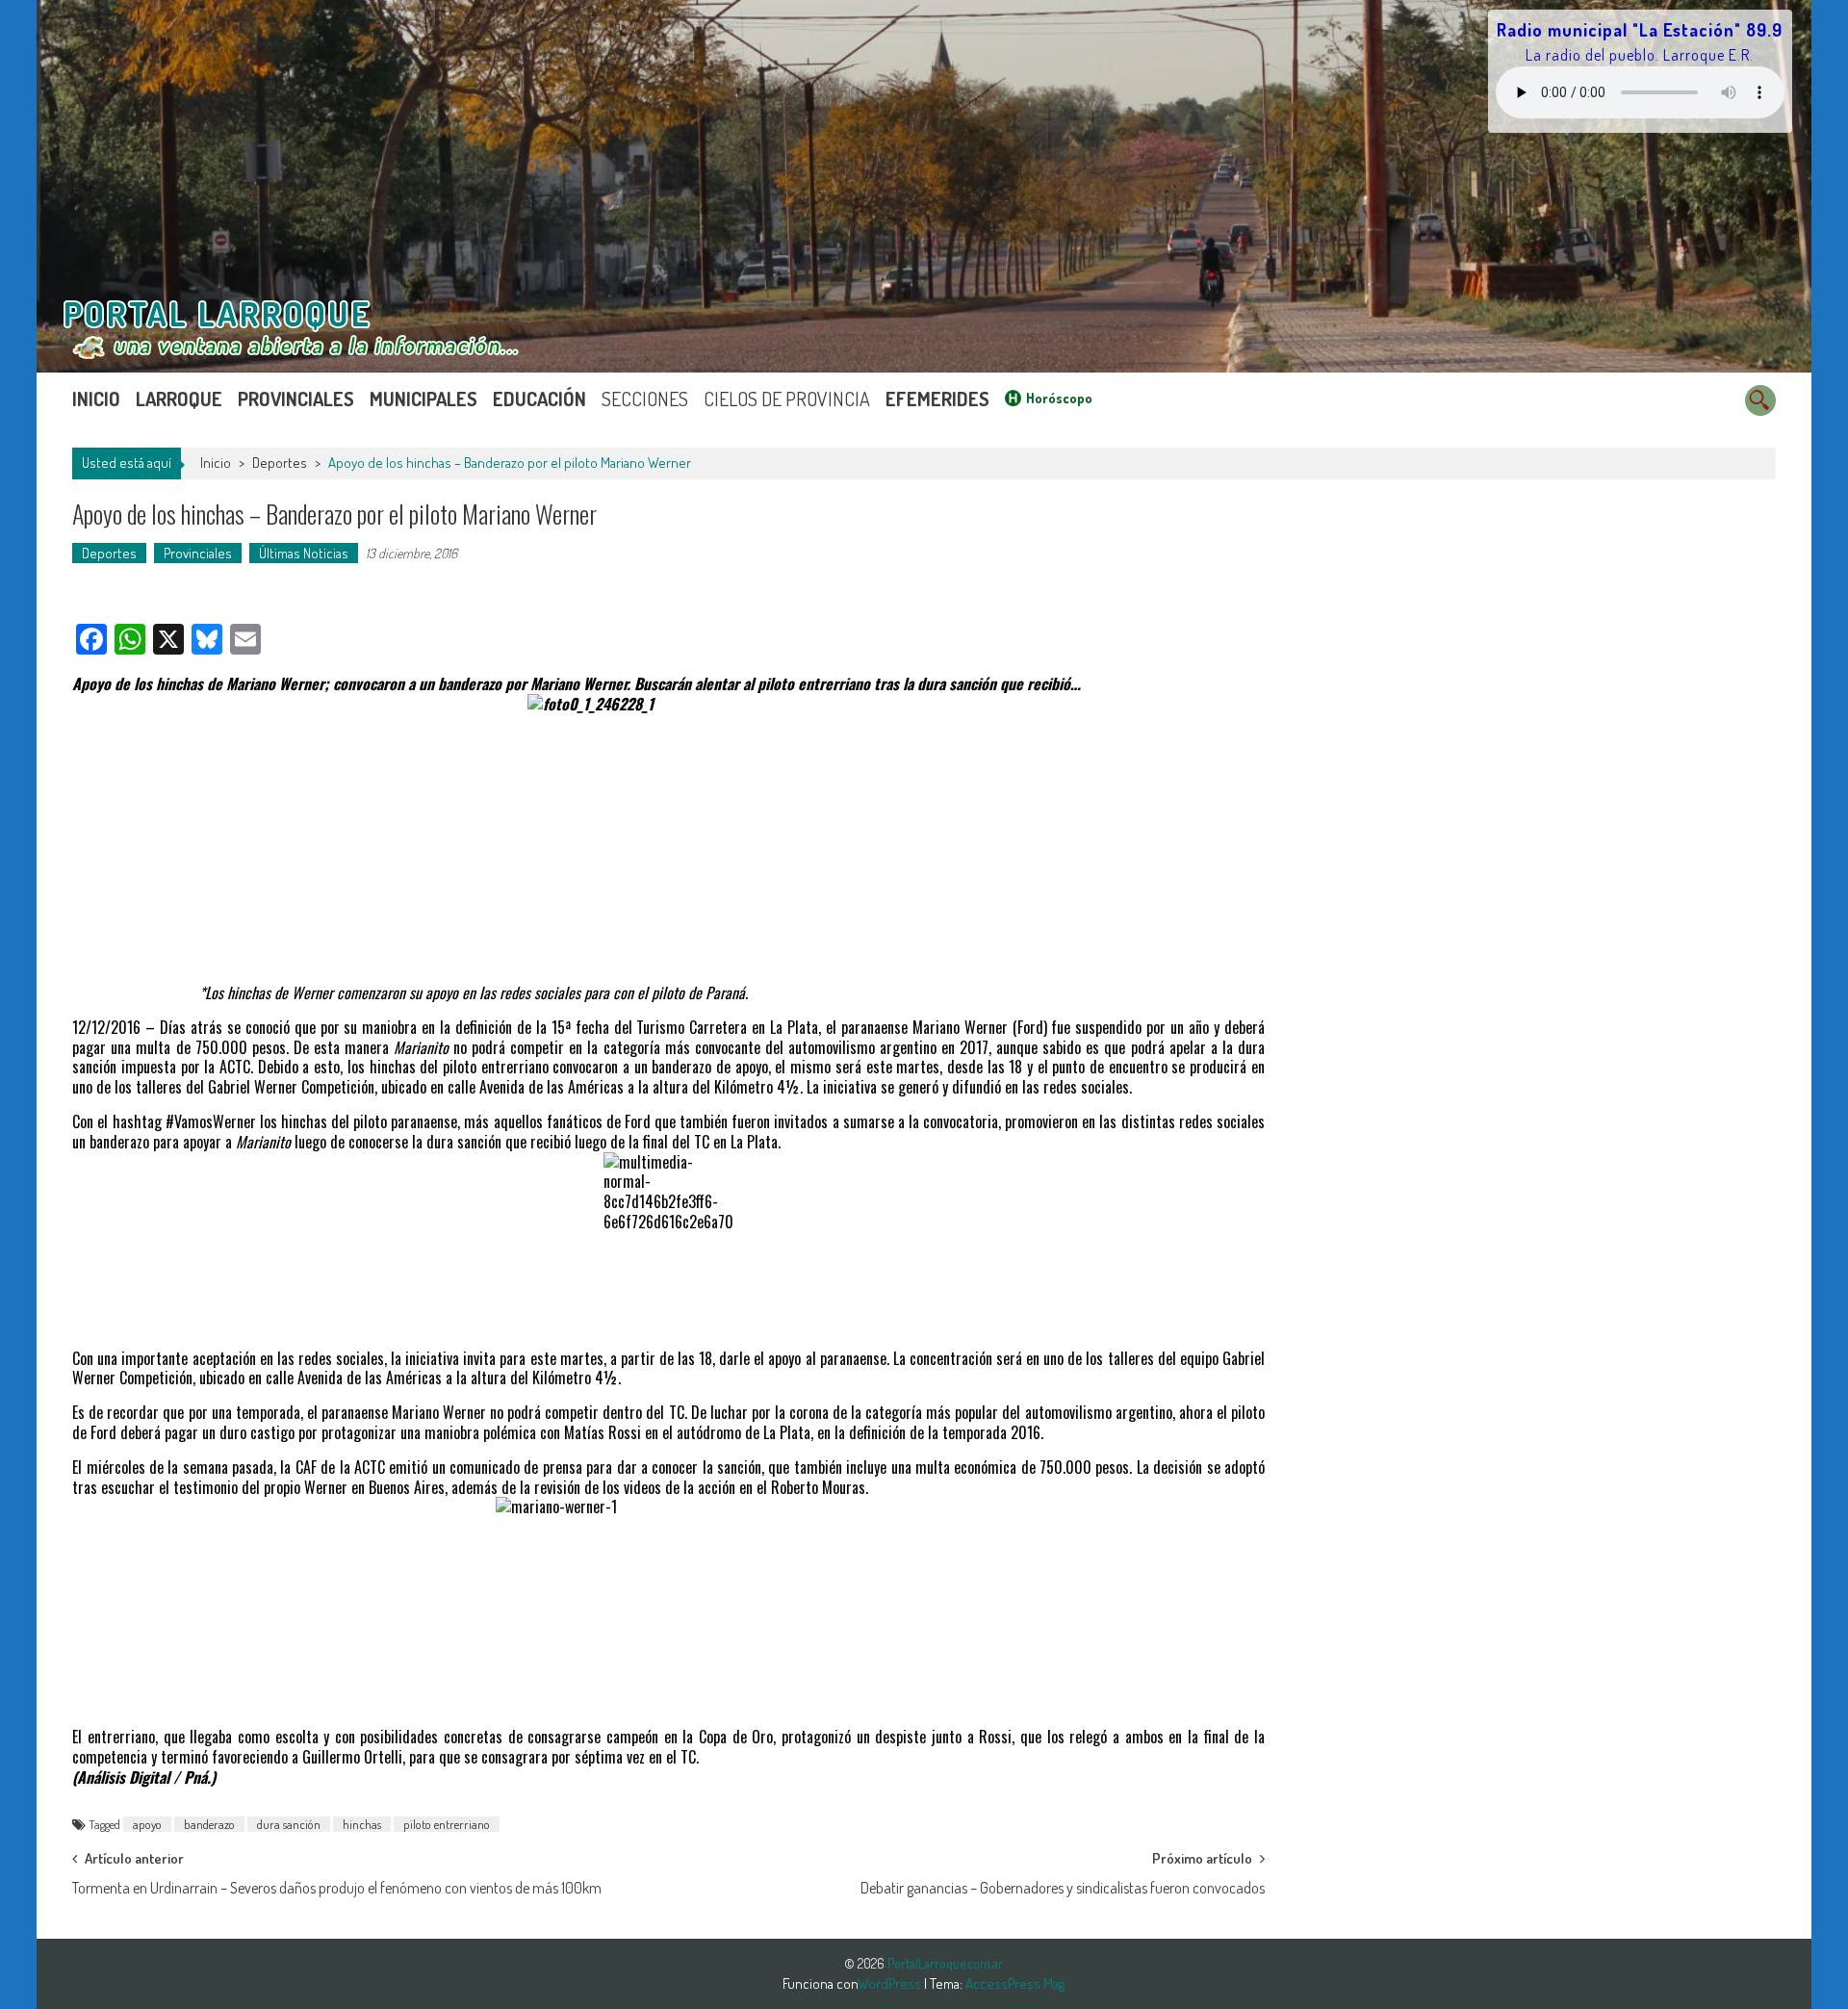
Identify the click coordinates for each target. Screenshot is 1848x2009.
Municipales (423, 399)
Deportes (280, 463)
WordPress (891, 1983)
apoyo (147, 1824)
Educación (539, 399)
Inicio (96, 399)
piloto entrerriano (447, 1824)
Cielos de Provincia (787, 399)
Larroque (179, 399)
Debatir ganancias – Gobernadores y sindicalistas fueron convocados (1063, 1888)
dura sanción (289, 1824)
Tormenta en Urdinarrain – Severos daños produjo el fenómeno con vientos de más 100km (337, 1888)
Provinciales (296, 399)
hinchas (362, 1824)
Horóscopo (1059, 398)
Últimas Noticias (304, 553)
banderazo (209, 1824)
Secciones (645, 399)
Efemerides (937, 399)
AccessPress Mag (1015, 1983)
